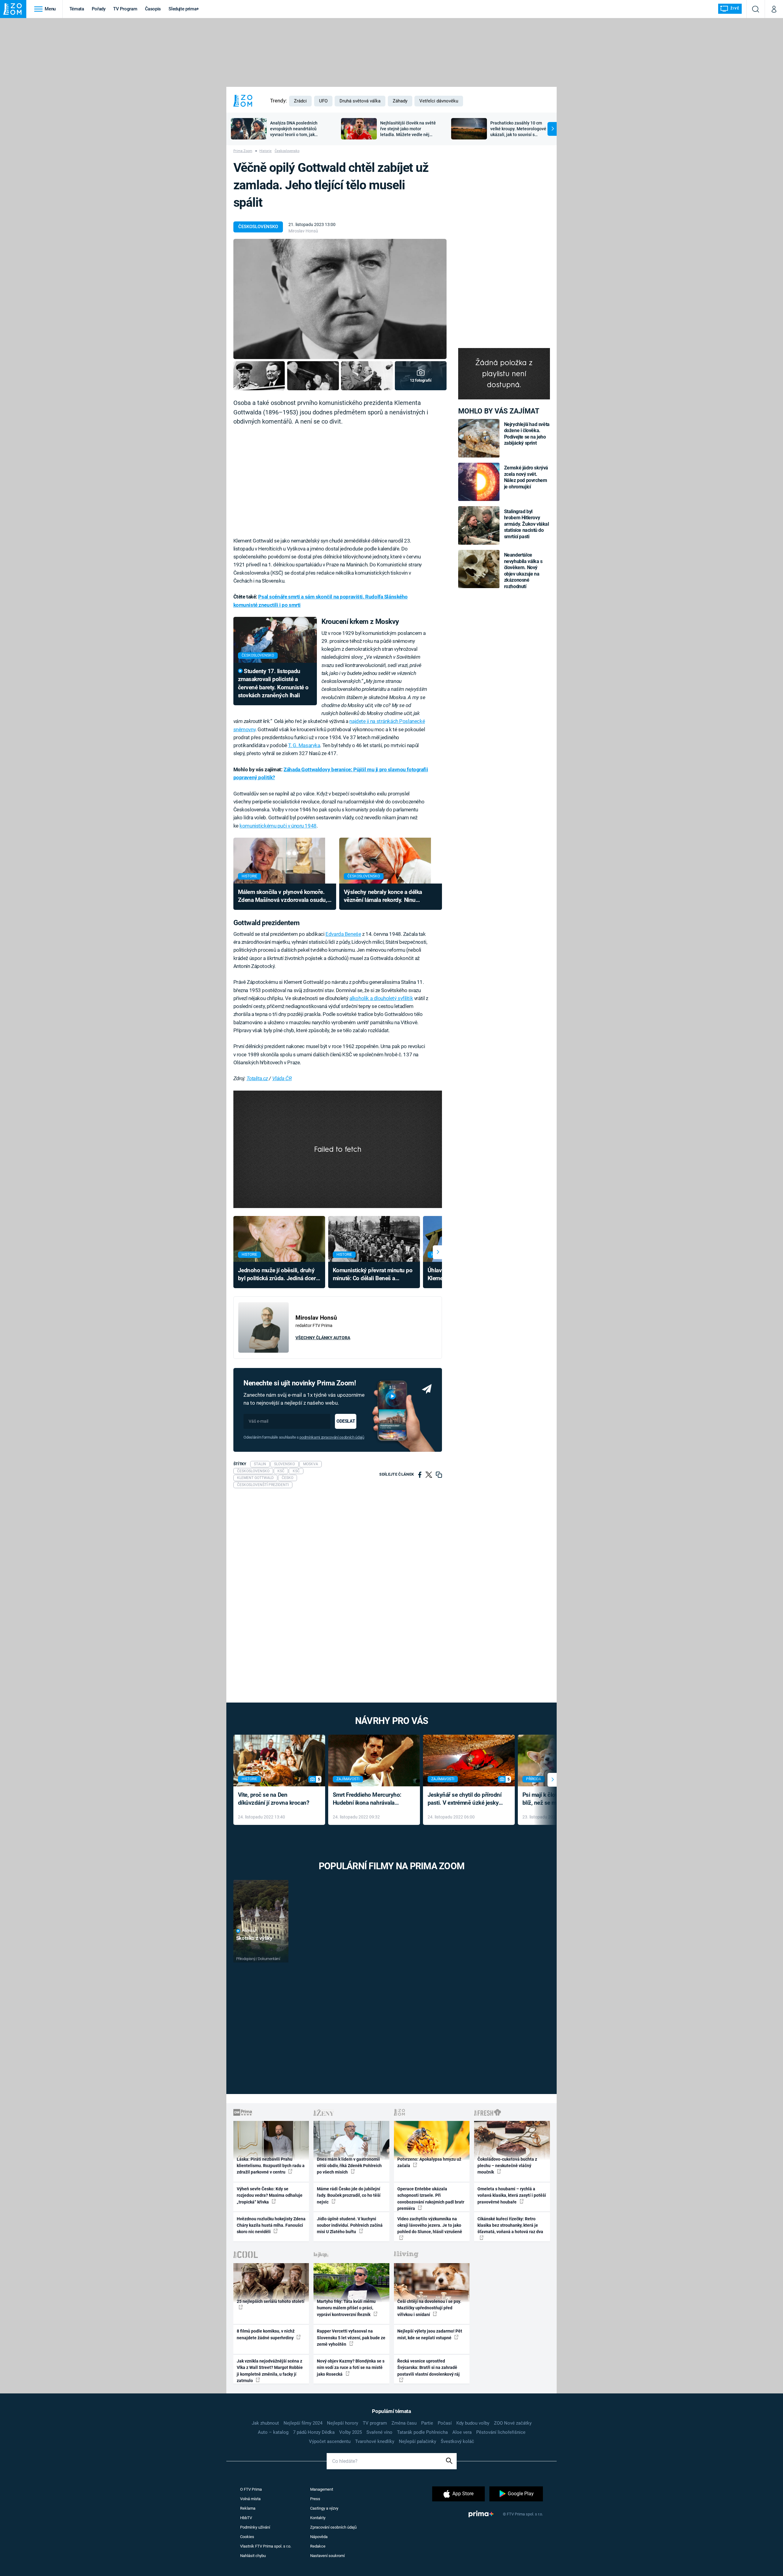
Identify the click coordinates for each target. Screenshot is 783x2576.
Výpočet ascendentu (330, 2441)
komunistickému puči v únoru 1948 (278, 826)
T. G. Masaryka (304, 745)
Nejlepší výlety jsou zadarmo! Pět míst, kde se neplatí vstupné (430, 2334)
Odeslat (346, 1421)
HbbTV (246, 2518)
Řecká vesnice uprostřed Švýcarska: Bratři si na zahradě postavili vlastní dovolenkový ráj (429, 2368)
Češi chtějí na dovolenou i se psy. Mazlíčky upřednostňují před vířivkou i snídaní (429, 2308)
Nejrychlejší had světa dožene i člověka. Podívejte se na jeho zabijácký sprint (527, 434)
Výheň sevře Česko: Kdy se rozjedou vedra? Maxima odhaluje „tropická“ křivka (270, 2195)
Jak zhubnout (265, 2423)
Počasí (445, 2423)
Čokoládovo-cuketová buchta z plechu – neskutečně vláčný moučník (507, 2166)
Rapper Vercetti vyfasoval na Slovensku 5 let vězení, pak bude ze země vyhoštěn (351, 2338)
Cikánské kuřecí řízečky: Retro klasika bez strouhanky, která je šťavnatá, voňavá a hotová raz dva (510, 2225)
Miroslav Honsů (303, 231)
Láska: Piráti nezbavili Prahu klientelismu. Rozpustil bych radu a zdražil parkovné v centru (271, 2166)
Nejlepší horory (343, 2423)
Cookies (247, 2537)
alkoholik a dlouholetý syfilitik (381, 998)
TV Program (125, 9)
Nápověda (319, 2537)
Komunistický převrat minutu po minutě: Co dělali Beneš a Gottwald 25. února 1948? (373, 1275)
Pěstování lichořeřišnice (501, 2432)
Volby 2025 (351, 2432)
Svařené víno (379, 2432)
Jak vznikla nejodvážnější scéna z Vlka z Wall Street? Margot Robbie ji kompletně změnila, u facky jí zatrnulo (270, 2371)
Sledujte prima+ (184, 9)
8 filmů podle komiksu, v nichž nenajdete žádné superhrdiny (266, 2334)
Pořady (99, 9)
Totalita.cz (257, 1078)
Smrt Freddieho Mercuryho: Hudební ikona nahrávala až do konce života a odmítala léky (370, 1799)
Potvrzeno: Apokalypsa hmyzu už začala (429, 2162)
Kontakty (318, 2518)
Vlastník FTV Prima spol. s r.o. (266, 2546)
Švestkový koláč (457, 2441)
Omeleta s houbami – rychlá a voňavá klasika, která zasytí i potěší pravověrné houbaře (512, 2195)
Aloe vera (462, 2432)
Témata (77, 9)
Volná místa (250, 2499)
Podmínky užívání (255, 2527)
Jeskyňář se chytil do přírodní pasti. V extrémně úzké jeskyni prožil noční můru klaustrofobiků (466, 1799)
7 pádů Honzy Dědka (314, 2432)
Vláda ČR (282, 1078)
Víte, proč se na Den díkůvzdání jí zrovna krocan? (274, 1799)
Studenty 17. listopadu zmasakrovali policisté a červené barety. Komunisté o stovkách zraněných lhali (273, 683)
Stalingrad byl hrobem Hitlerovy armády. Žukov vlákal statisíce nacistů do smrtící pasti (527, 524)
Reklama (248, 2508)
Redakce (318, 2546)
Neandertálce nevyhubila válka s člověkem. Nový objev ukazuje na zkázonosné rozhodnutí (523, 571)
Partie (427, 2423)
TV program (375, 2423)
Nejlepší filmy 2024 (303, 2423)
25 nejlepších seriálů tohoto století (271, 2301)
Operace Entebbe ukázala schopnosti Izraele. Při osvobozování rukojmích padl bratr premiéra (431, 2199)
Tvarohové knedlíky (375, 2441)
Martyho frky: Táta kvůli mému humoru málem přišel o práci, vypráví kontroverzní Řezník (346, 2308)
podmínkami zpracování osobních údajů (332, 1437)
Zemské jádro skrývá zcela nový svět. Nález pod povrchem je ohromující (526, 477)
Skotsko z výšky (254, 1938)
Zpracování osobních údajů (333, 2527)
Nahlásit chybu (253, 2556)
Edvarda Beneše (343, 934)
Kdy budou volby (473, 2423)
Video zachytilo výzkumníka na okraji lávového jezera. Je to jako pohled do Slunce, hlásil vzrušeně (430, 2225)
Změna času (404, 2423)
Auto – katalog (273, 2432)
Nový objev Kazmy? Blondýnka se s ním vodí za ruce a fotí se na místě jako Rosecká (351, 2368)
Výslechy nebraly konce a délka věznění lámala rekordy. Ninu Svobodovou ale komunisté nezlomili (390, 897)
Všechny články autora (323, 1338)
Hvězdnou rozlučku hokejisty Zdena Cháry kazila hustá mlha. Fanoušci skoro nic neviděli (271, 2225)
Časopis (153, 9)
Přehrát (249, 1931)
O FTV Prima (251, 2489)
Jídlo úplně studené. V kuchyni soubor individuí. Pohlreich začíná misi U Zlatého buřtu (350, 2225)
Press (315, 2499)
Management (322, 2489)
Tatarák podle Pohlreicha (422, 2432)
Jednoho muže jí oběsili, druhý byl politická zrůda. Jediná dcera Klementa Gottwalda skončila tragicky (278, 1275)
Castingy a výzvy (324, 2508)
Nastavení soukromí (327, 2556)
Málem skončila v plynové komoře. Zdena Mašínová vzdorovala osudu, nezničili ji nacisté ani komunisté (283, 897)
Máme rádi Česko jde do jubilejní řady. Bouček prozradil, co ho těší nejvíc (349, 2195)
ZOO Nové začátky (513, 2423)
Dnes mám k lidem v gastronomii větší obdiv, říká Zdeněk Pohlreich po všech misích (349, 2166)
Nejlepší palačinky (417, 2441)
